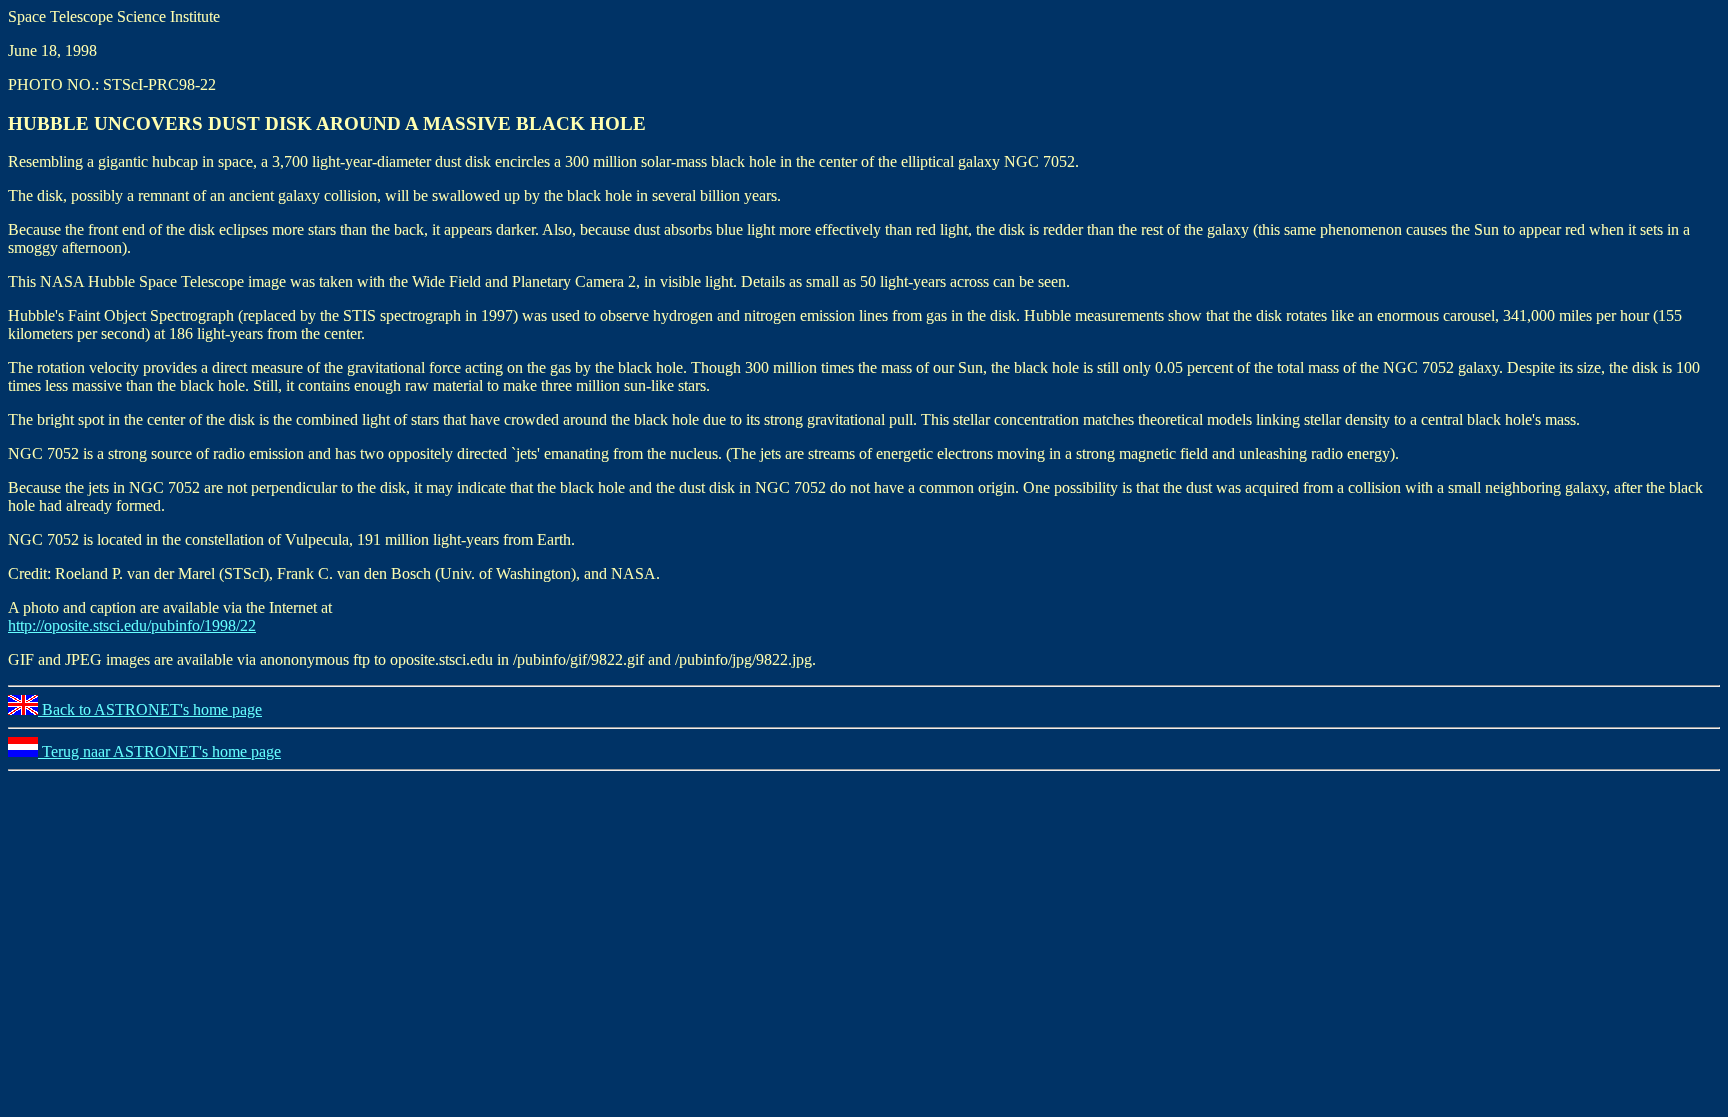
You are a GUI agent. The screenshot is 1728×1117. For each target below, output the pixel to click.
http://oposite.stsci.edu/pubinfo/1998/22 (132, 625)
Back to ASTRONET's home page (150, 709)
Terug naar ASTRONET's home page (159, 751)
